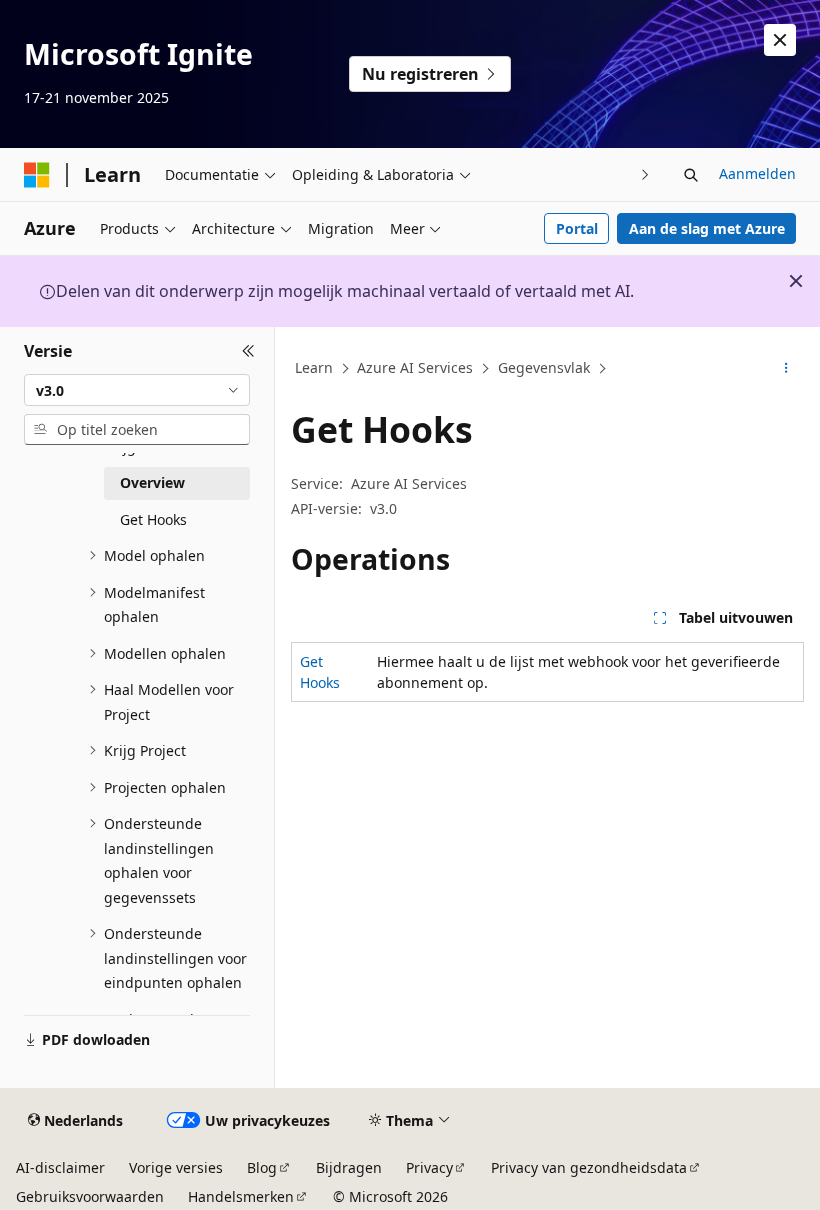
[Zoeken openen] (691, 175)
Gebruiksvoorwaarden (90, 1196)
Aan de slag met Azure (707, 228)
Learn (314, 367)
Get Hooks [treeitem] (153, 519)
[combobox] (137, 390)
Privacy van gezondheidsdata (589, 1167)
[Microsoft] (37, 175)
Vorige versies (176, 1167)
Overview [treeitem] (152, 482)
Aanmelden (757, 173)
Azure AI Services (415, 367)
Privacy (429, 1167)
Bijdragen (349, 1167)
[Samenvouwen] (248, 351)
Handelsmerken (241, 1196)
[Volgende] (645, 174)
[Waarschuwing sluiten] (780, 40)
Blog (262, 1167)
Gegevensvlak (544, 367)
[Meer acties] (786, 369)
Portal (577, 228)
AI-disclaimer (60, 1167)
